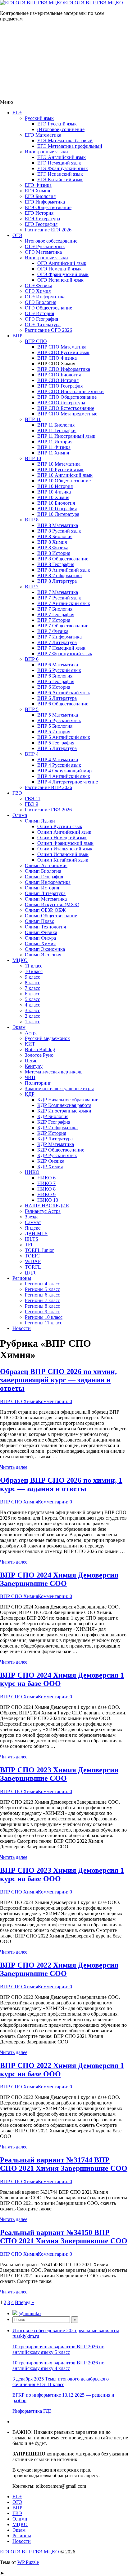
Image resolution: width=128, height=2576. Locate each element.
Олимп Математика (46, 899)
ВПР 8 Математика (58, 525)
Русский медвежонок (47, 1038)
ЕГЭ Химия (37, 191)
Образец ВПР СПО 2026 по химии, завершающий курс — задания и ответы (58, 1380)
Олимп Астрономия (46, 865)
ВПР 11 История (55, 442)
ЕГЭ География (41, 224)
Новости (22, 1328)
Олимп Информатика (48, 882)
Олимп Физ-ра (40, 938)
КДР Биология (53, 1116)
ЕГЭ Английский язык (62, 157)
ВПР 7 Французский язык (65, 654)
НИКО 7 (46, 1183)
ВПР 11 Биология (56, 425)
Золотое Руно (39, 1055)
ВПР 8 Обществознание (63, 559)
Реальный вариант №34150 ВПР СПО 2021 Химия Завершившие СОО (64, 2237)
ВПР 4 (32, 754)
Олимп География (44, 877)
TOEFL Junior (39, 1250)
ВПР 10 (33, 458)
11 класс (34, 966)
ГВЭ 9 (32, 804)
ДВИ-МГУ (36, 1233)
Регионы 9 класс (42, 1312)
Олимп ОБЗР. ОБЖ (45, 910)
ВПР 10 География (57, 509)
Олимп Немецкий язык (62, 838)
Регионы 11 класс (43, 1323)
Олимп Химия (40, 944)
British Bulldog (40, 1049)
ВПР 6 (32, 659)
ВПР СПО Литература (61, 403)
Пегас (31, 1061)
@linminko (30, 2313)
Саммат (33, 1222)
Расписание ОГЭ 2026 (48, 330)
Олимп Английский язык (64, 832)
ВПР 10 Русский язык (60, 470)
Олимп (20, 815)
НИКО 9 (46, 1194)
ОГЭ (17, 235)
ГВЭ (17, 793)
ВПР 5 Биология (55, 726)
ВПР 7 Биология (55, 609)
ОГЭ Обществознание (48, 308)
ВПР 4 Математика (58, 759)
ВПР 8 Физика (53, 548)
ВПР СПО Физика (57, 358)
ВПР (17, 336)
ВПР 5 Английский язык (64, 737)
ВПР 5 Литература (57, 748)
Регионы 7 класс (42, 1300)
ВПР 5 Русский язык (59, 720)
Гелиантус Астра (43, 1211)
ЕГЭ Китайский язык (60, 180)
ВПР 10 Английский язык (65, 475)
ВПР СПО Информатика (64, 369)
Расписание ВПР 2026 (48, 787)
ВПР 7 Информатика (59, 637)
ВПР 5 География (56, 743)
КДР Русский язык (57, 1155)
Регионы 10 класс (44, 1317)
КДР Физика (51, 1161)
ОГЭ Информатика (45, 297)
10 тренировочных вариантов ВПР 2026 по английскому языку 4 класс (58, 2365)
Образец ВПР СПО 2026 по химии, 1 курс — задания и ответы (61, 1484)
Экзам (19, 1027)
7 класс (32, 988)
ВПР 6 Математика (58, 665)
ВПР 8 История (54, 553)
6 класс (32, 994)
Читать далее (14, 1467)
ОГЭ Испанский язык (60, 280)
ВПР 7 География (56, 614)
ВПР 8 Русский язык (59, 531)
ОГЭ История (39, 313)
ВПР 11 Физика (54, 447)
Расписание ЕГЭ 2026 (48, 230)
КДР (30, 1094)
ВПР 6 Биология (55, 676)
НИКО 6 (46, 1178)
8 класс (32, 983)
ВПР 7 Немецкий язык (61, 648)
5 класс (32, 999)
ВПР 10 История (55, 486)
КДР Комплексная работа (64, 1105)
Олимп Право (40, 921)
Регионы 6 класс (42, 1295)
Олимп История (42, 888)
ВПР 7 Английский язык (64, 603)
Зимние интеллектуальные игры (59, 1088)
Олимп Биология (43, 871)
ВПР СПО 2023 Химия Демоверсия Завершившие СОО (59, 1774)
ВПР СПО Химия (19, 1401)
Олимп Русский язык (60, 826)
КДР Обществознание (61, 1150)
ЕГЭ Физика (38, 185)
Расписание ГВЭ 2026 (48, 810)
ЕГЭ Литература (42, 219)
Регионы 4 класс (42, 1284)
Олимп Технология (45, 927)
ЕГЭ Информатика (45, 202)
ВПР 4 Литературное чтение (68, 782)
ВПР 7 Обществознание (63, 626)
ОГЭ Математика (43, 252)
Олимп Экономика (45, 949)
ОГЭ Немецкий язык (59, 269)
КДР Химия (50, 1167)
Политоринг (38, 1083)
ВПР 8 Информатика (59, 575)
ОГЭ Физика (39, 285)
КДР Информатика (57, 1128)
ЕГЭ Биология (40, 196)
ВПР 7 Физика (53, 631)
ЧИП (30, 1077)
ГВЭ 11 (33, 799)
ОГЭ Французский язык (63, 274)
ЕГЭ (17, 113)
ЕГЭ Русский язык (57, 124)
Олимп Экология (43, 955)
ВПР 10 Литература (58, 514)
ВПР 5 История (54, 732)
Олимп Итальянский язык (65, 849)
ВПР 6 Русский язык (59, 670)
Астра (31, 1033)
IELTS (32, 1239)
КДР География (54, 1122)
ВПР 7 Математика (58, 592)
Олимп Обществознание (51, 916)
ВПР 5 (32, 709)
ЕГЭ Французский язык (63, 168)
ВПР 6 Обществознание (63, 704)
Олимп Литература (45, 893)
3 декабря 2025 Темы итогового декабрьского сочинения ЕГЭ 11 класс (61, 2382)
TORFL (33, 1267)
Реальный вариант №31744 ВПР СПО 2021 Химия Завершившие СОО (64, 2164)
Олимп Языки (40, 821)
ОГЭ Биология (41, 302)
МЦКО (20, 960)
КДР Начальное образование (68, 1100)
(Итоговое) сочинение (61, 129)
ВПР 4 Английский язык (64, 776)
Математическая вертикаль (54, 1072)
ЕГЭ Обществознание (48, 207)
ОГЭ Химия (38, 291)
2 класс (32, 1016)
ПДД (30, 1273)
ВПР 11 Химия (53, 453)
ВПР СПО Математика (62, 347)
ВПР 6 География (56, 681)
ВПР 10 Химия (53, 497)
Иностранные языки (46, 152)
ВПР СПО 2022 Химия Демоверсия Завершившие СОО (59, 1969)
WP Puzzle (28, 2562)
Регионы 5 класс (42, 1289)
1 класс (32, 1022)
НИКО (32, 1172)
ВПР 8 (32, 520)
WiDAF (33, 1261)
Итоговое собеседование (51, 241)
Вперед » (25, 2302)
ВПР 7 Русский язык (59, 598)
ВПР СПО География (60, 386)
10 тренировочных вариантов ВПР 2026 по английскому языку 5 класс (58, 2349)
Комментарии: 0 (55, 1401)
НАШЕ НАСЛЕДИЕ (47, 1206)
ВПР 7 (32, 587)
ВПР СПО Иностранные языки (71, 391)
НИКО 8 (46, 1189)
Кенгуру (34, 1066)
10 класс (34, 971)
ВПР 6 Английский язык (64, 693)
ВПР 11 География (57, 430)
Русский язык (39, 118)
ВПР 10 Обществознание (64, 481)
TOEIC (32, 1256)
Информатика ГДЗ (32, 2411)
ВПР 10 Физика (54, 492)
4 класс (32, 1005)
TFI (29, 1245)
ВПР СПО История (58, 380)
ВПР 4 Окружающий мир (64, 771)
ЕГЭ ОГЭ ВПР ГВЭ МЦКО (94, 3)
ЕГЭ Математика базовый (65, 140)
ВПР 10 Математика (59, 464)
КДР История (52, 1133)
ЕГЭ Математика (43, 135)
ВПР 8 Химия (52, 542)
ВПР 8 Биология (55, 536)
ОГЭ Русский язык (45, 246)
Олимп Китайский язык (63, 860)
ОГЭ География (41, 319)
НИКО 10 (48, 1200)
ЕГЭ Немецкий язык (59, 163)
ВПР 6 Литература (57, 698)
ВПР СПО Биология (59, 375)
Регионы (22, 1278)
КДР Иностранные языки (64, 1111)
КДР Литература (55, 1139)
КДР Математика (56, 1144)
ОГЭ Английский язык (62, 263)
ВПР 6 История (54, 687)
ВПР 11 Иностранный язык (66, 436)
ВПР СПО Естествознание (66, 408)
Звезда (32, 1217)
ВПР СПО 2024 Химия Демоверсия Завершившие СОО (59, 1579)
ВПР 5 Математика (58, 715)
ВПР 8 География (56, 564)
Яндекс (33, 1228)
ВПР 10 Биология (56, 503)
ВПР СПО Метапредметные (67, 414)
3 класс (32, 1010)
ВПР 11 (33, 419)
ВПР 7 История (54, 620)
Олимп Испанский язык (63, 854)
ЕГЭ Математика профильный (70, 146)
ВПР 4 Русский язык (59, 765)
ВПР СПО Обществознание (67, 397)
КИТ (30, 1044)
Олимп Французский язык (65, 843)
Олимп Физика (41, 932)
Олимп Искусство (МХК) (52, 904)
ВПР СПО (36, 341)
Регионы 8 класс (42, 1306)
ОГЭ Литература (43, 325)
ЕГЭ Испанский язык (60, 174)
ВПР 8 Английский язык (64, 570)
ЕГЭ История (39, 213)
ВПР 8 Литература (57, 581)
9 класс (32, 977)
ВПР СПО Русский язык (63, 352)
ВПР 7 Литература (57, 642)
